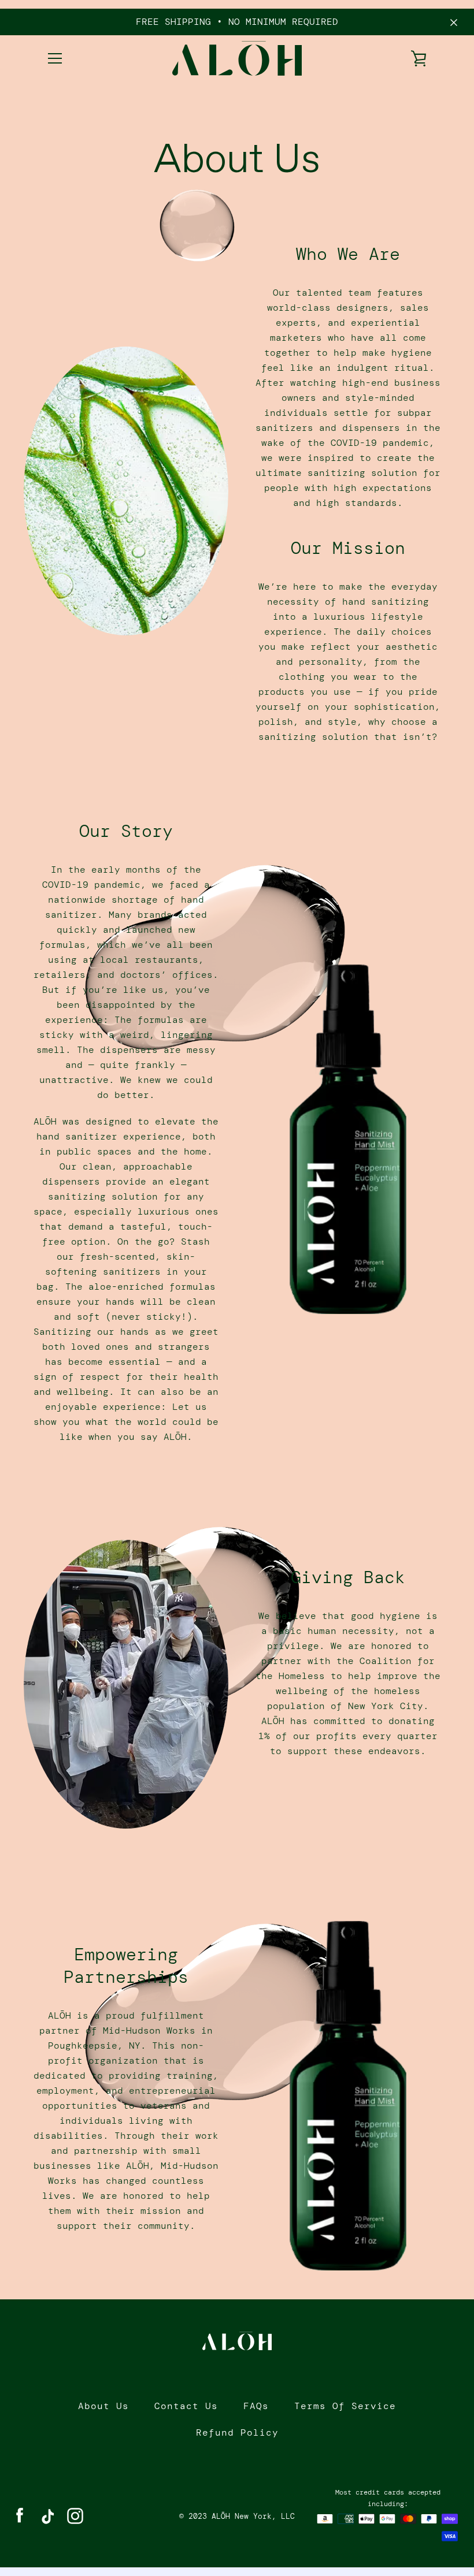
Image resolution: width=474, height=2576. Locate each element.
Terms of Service (345, 2406)
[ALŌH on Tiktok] (47, 2515)
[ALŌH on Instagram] (75, 2515)
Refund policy (237, 2432)
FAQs (256, 2406)
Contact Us (186, 2406)
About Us (103, 2406)
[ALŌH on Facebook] (20, 2515)
